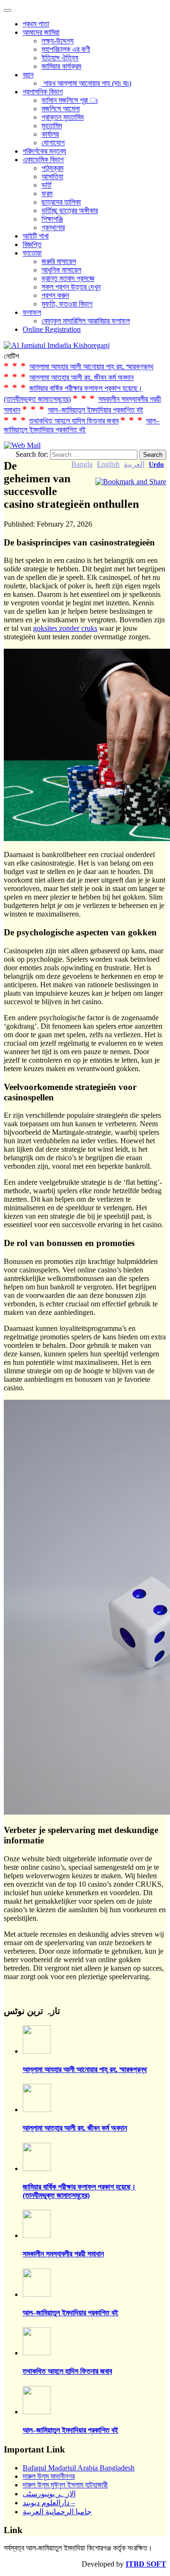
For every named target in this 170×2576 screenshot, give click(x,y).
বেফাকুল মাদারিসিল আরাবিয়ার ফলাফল (86, 321)
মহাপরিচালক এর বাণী (66, 49)
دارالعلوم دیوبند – (49, 2503)
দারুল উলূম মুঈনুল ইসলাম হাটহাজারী (65, 2485)
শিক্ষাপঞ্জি (52, 219)
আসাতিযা (52, 177)
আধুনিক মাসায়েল (61, 270)
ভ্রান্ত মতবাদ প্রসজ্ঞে (68, 278)
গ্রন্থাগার (53, 227)
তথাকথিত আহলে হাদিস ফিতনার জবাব (74, 421)
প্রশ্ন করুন (55, 295)
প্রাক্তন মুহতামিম (63, 117)
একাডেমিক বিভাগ (43, 160)
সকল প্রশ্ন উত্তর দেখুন (71, 287)
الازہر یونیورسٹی (49, 2494)
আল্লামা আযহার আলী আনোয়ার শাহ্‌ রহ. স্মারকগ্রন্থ (91, 367)
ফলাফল (32, 312)
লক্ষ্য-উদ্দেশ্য (58, 41)
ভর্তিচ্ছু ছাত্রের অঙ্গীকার (70, 211)
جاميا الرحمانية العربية (57, 2512)
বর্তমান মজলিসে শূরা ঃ (70, 100)
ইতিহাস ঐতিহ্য (60, 58)
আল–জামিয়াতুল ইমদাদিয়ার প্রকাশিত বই (95, 410)
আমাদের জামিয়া (41, 32)
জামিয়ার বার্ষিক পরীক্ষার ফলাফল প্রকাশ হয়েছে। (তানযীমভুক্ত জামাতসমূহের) (79, 2191)
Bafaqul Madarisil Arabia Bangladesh (79, 2468)
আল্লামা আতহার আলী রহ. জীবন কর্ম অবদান (81, 377)
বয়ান (28, 75)
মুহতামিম (52, 126)
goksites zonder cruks (65, 628)
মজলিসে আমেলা (61, 109)
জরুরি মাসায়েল (59, 261)
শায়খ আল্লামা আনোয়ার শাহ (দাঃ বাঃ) (86, 83)
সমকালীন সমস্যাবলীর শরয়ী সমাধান (63, 2254)
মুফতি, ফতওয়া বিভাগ (67, 304)
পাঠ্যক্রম (52, 168)
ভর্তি (47, 185)
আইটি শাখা (36, 236)
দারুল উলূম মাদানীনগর (49, 2476)
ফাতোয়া (32, 253)
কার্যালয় (50, 134)
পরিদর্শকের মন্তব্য (44, 151)
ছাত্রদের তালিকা (61, 202)
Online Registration (52, 329)
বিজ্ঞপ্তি (32, 244)
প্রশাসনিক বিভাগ (43, 92)
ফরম (47, 194)
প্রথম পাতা (36, 24)
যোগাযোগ (53, 143)
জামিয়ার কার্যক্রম (61, 66)
